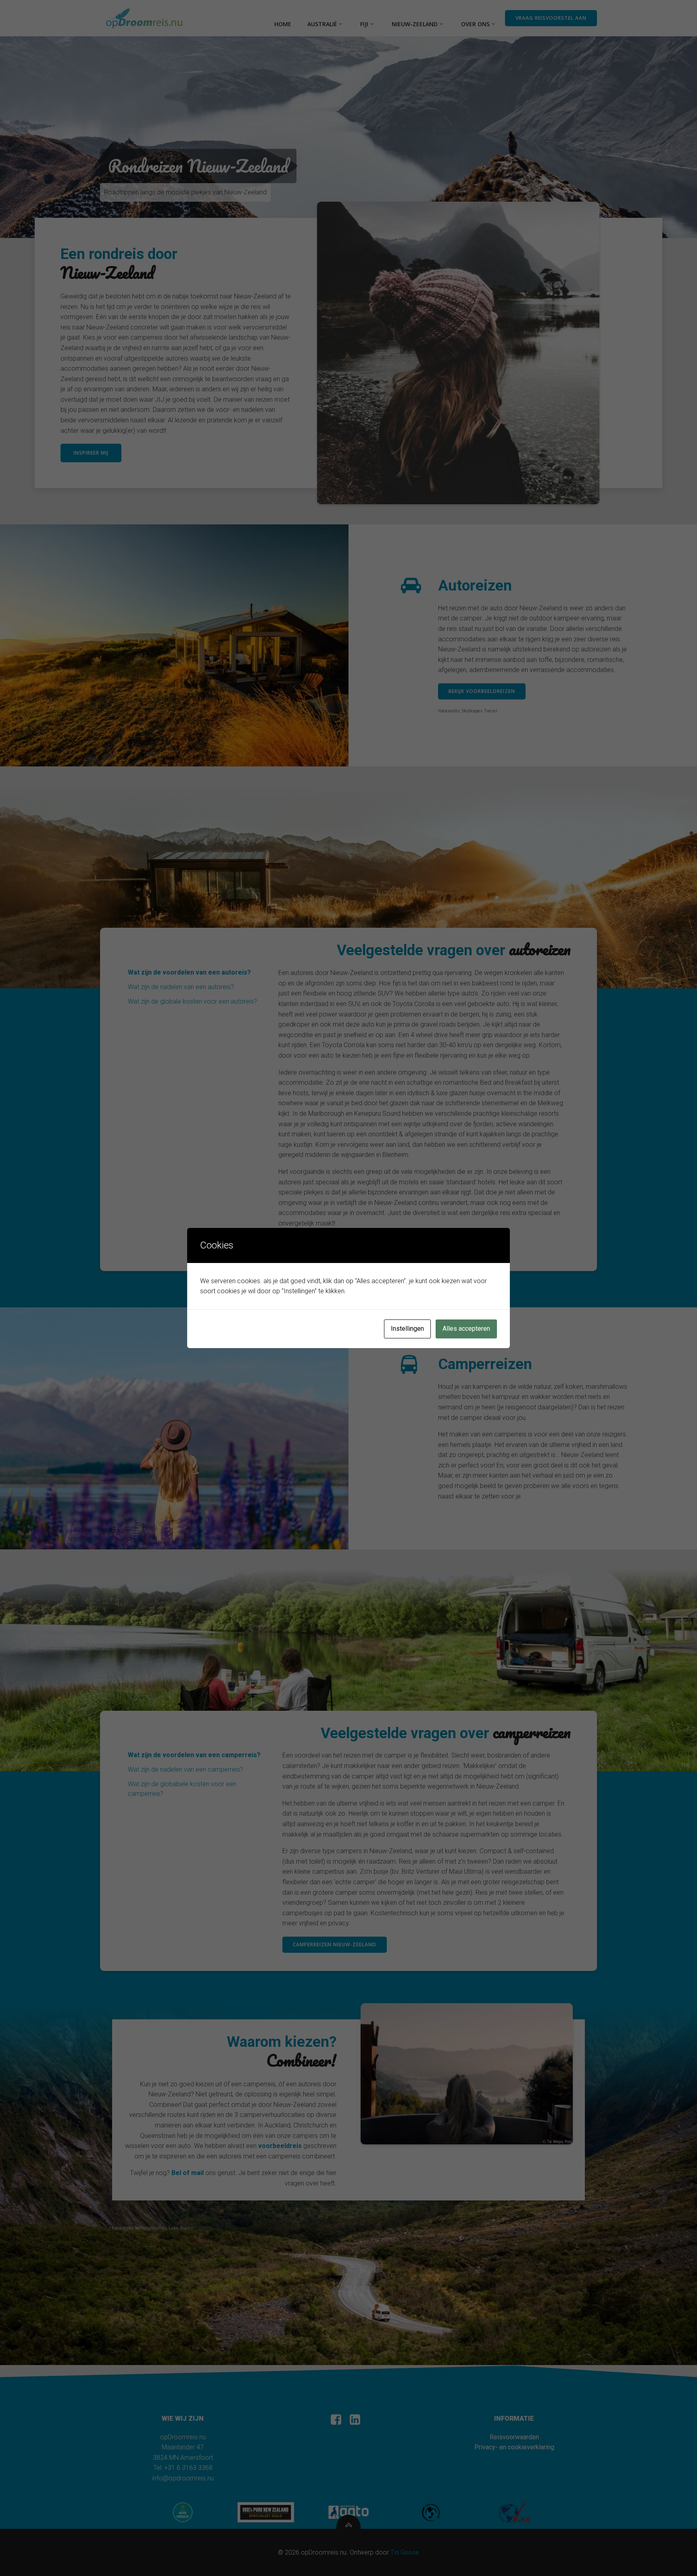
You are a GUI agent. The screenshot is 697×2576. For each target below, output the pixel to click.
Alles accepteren (466, 1329)
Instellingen (407, 1329)
